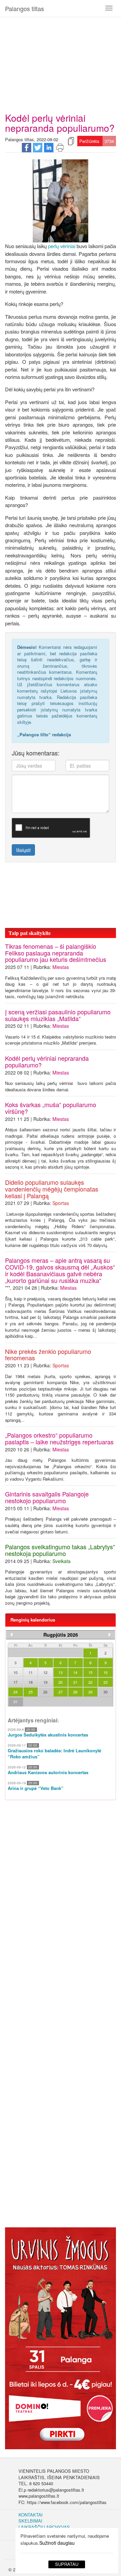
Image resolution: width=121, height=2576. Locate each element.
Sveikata (62, 1561)
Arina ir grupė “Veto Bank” (36, 1788)
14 (75, 1672)
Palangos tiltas (25, 8)
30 (106, 1692)
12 (45, 1672)
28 (75, 1692)
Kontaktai (31, 2515)
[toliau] (110, 1635)
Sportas (61, 1203)
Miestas (61, 967)
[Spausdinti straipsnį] (60, 147)
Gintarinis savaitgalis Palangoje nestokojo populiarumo (47, 1497)
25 (31, 1692)
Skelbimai (30, 2521)
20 (61, 1682)
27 (61, 1692)
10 (15, 1672)
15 (90, 1672)
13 (61, 1672)
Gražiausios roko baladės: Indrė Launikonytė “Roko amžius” (54, 1754)
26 (45, 1692)
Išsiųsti (23, 850)
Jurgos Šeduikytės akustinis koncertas (48, 1735)
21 (75, 1682)
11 (31, 1672)
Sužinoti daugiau (57, 2543)
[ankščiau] (11, 1635)
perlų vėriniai (62, 246)
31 (15, 1702)
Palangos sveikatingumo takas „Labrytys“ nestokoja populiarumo (60, 1550)
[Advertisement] (61, 62)
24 (15, 1692)
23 (106, 1682)
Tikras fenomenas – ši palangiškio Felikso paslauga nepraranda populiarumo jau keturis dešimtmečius (56, 953)
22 (90, 1682)
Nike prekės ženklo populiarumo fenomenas (48, 1355)
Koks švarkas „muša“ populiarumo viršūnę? (51, 1108)
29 (90, 1692)
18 (31, 1682)
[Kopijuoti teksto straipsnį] (71, 141)
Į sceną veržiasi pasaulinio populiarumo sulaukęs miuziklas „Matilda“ (58, 1015)
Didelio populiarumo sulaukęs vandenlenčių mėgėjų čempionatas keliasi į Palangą (52, 1189)
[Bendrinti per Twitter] (38, 147)
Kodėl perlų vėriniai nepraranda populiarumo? (47, 1061)
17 (15, 1682)
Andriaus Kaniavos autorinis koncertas (48, 1772)
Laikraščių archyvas (44, 2527)
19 (45, 1682)
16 (106, 1672)
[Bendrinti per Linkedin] (49, 147)
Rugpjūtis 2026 (61, 1635)
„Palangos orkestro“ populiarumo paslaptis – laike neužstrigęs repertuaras (59, 1438)
